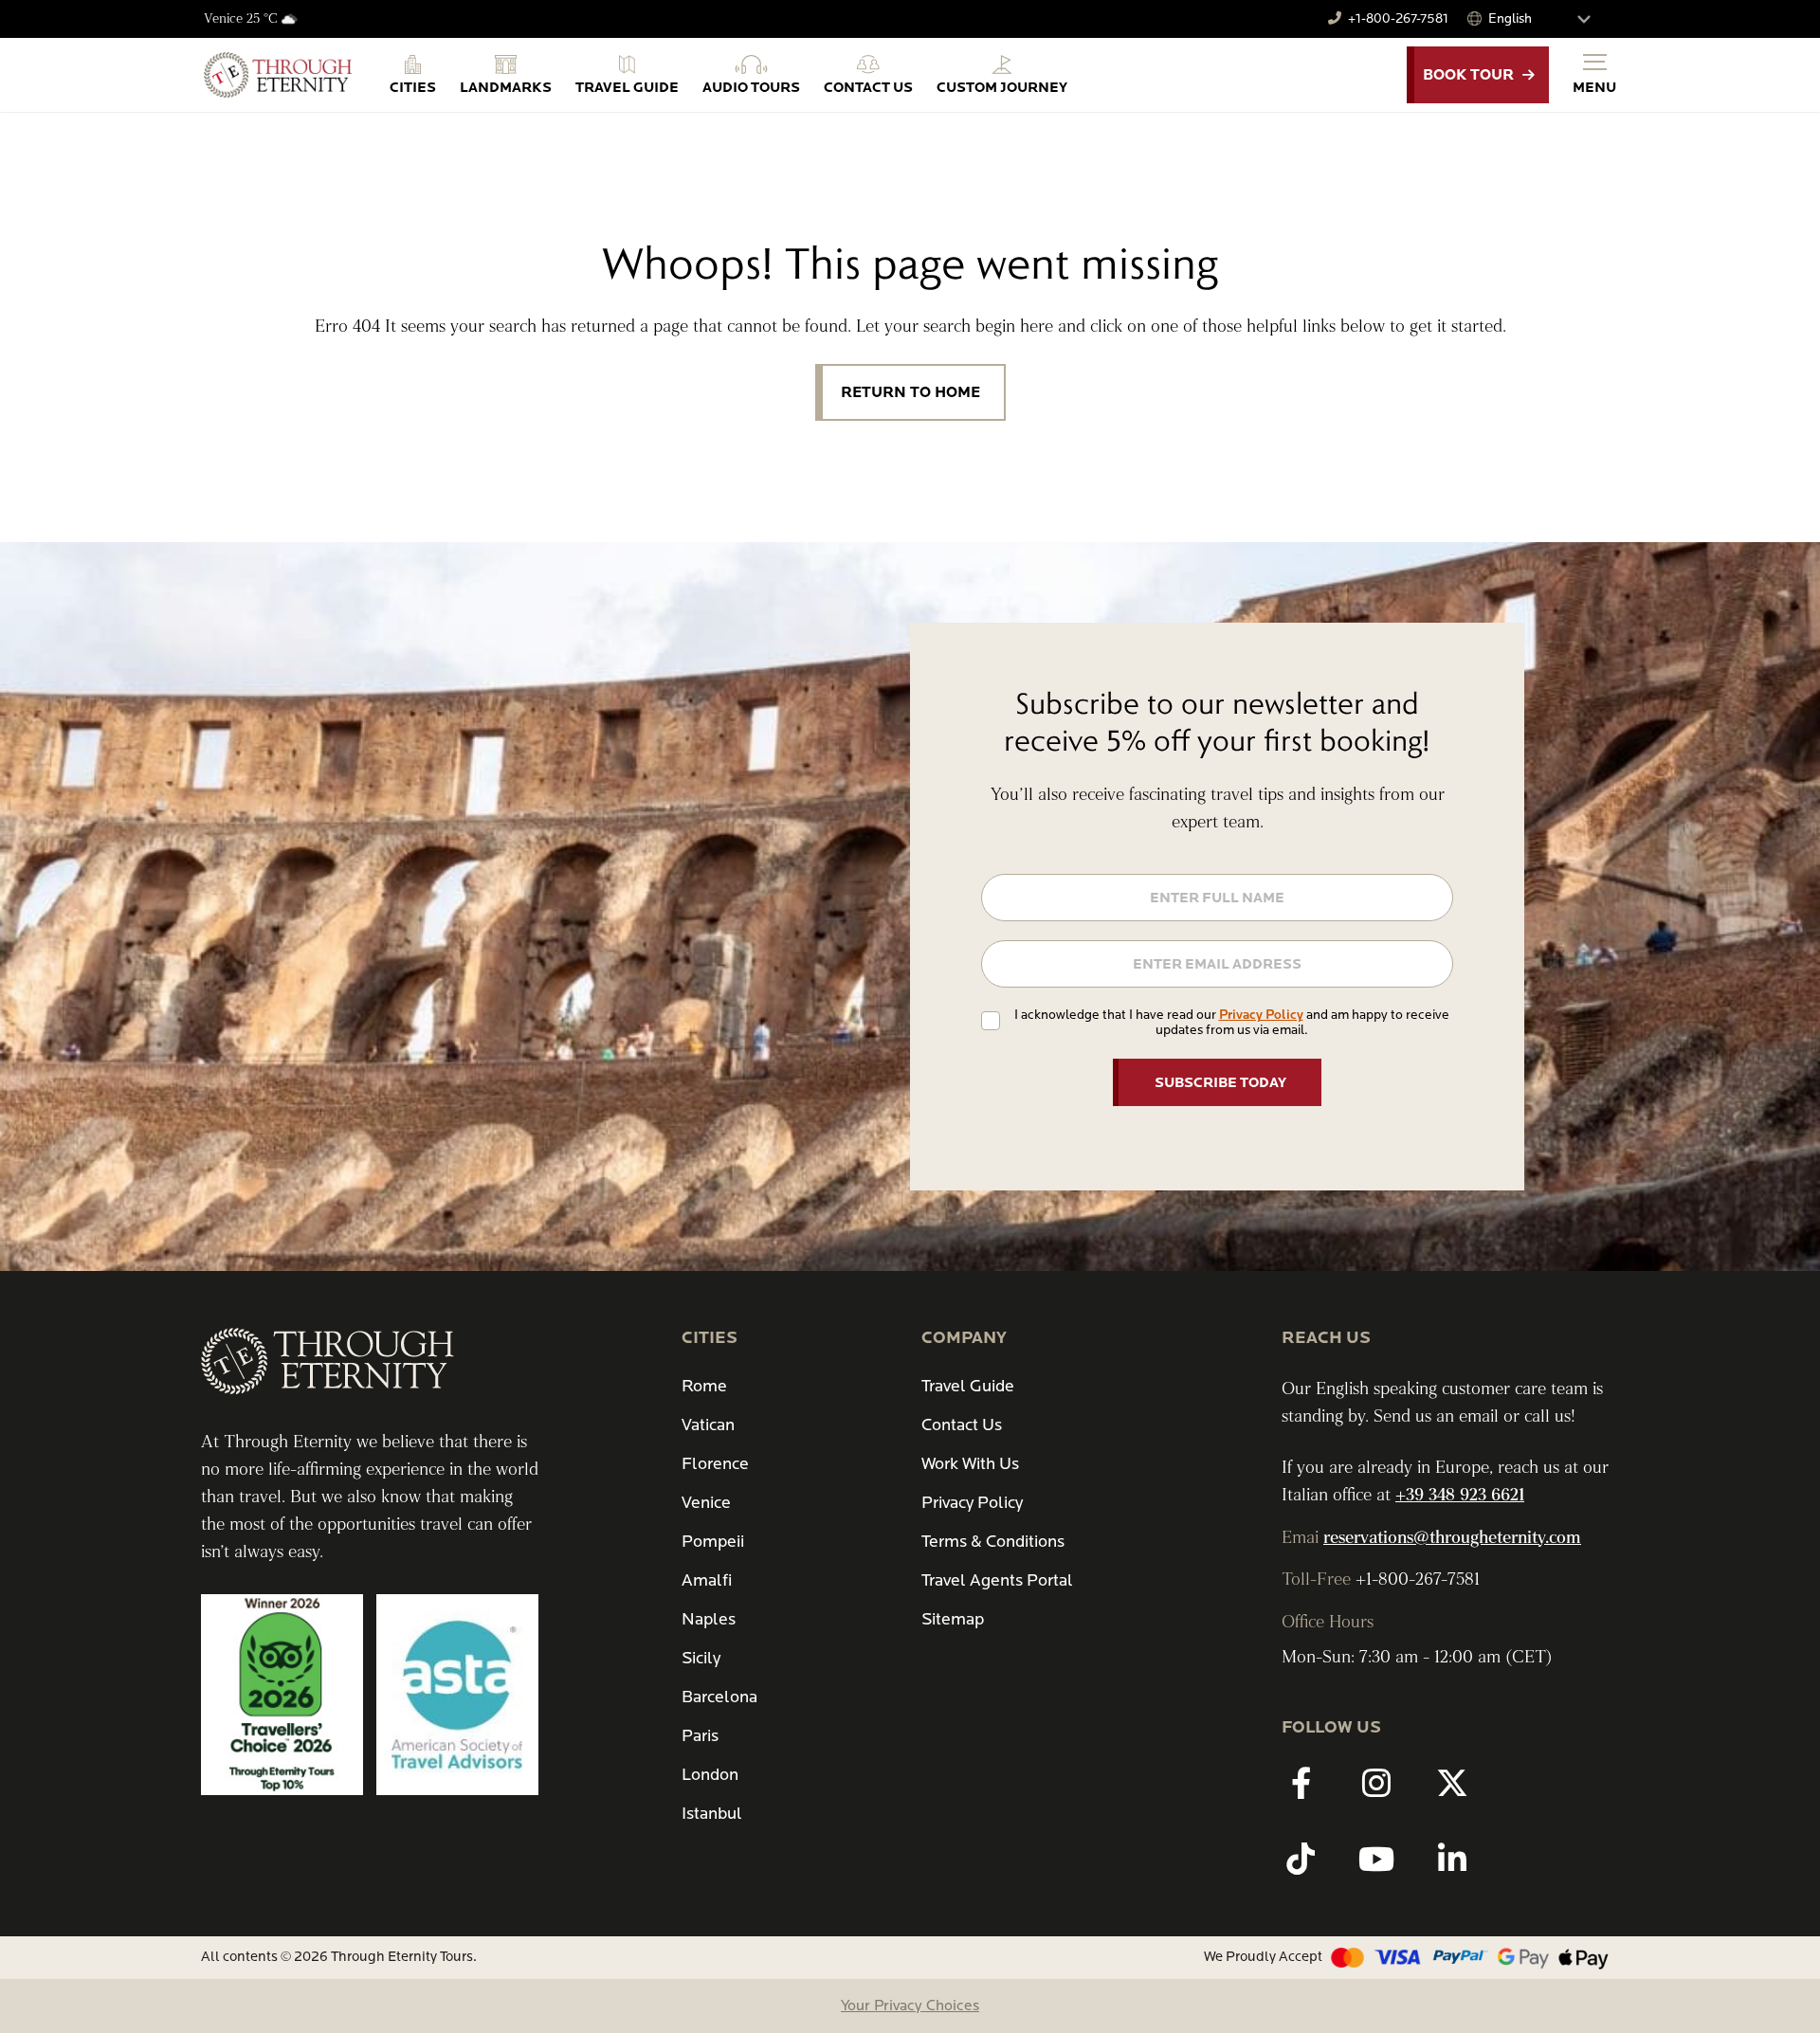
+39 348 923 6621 (1460, 1495)
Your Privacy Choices (910, 2006)
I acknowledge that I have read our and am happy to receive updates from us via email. (1232, 1022)
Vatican (708, 1425)
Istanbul (712, 1814)
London (710, 1775)
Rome (704, 1386)
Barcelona (719, 1697)
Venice (706, 1503)
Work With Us (970, 1464)
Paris (700, 1736)
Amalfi (707, 1580)
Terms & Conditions (993, 1542)
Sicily (701, 1658)
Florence (715, 1464)
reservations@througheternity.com (1452, 1538)
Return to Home (910, 392)
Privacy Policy (1261, 1015)
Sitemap (953, 1619)
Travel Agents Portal (997, 1580)
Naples (709, 1619)
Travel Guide (968, 1386)
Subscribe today (1220, 1082)
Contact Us (962, 1425)
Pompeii (713, 1542)
